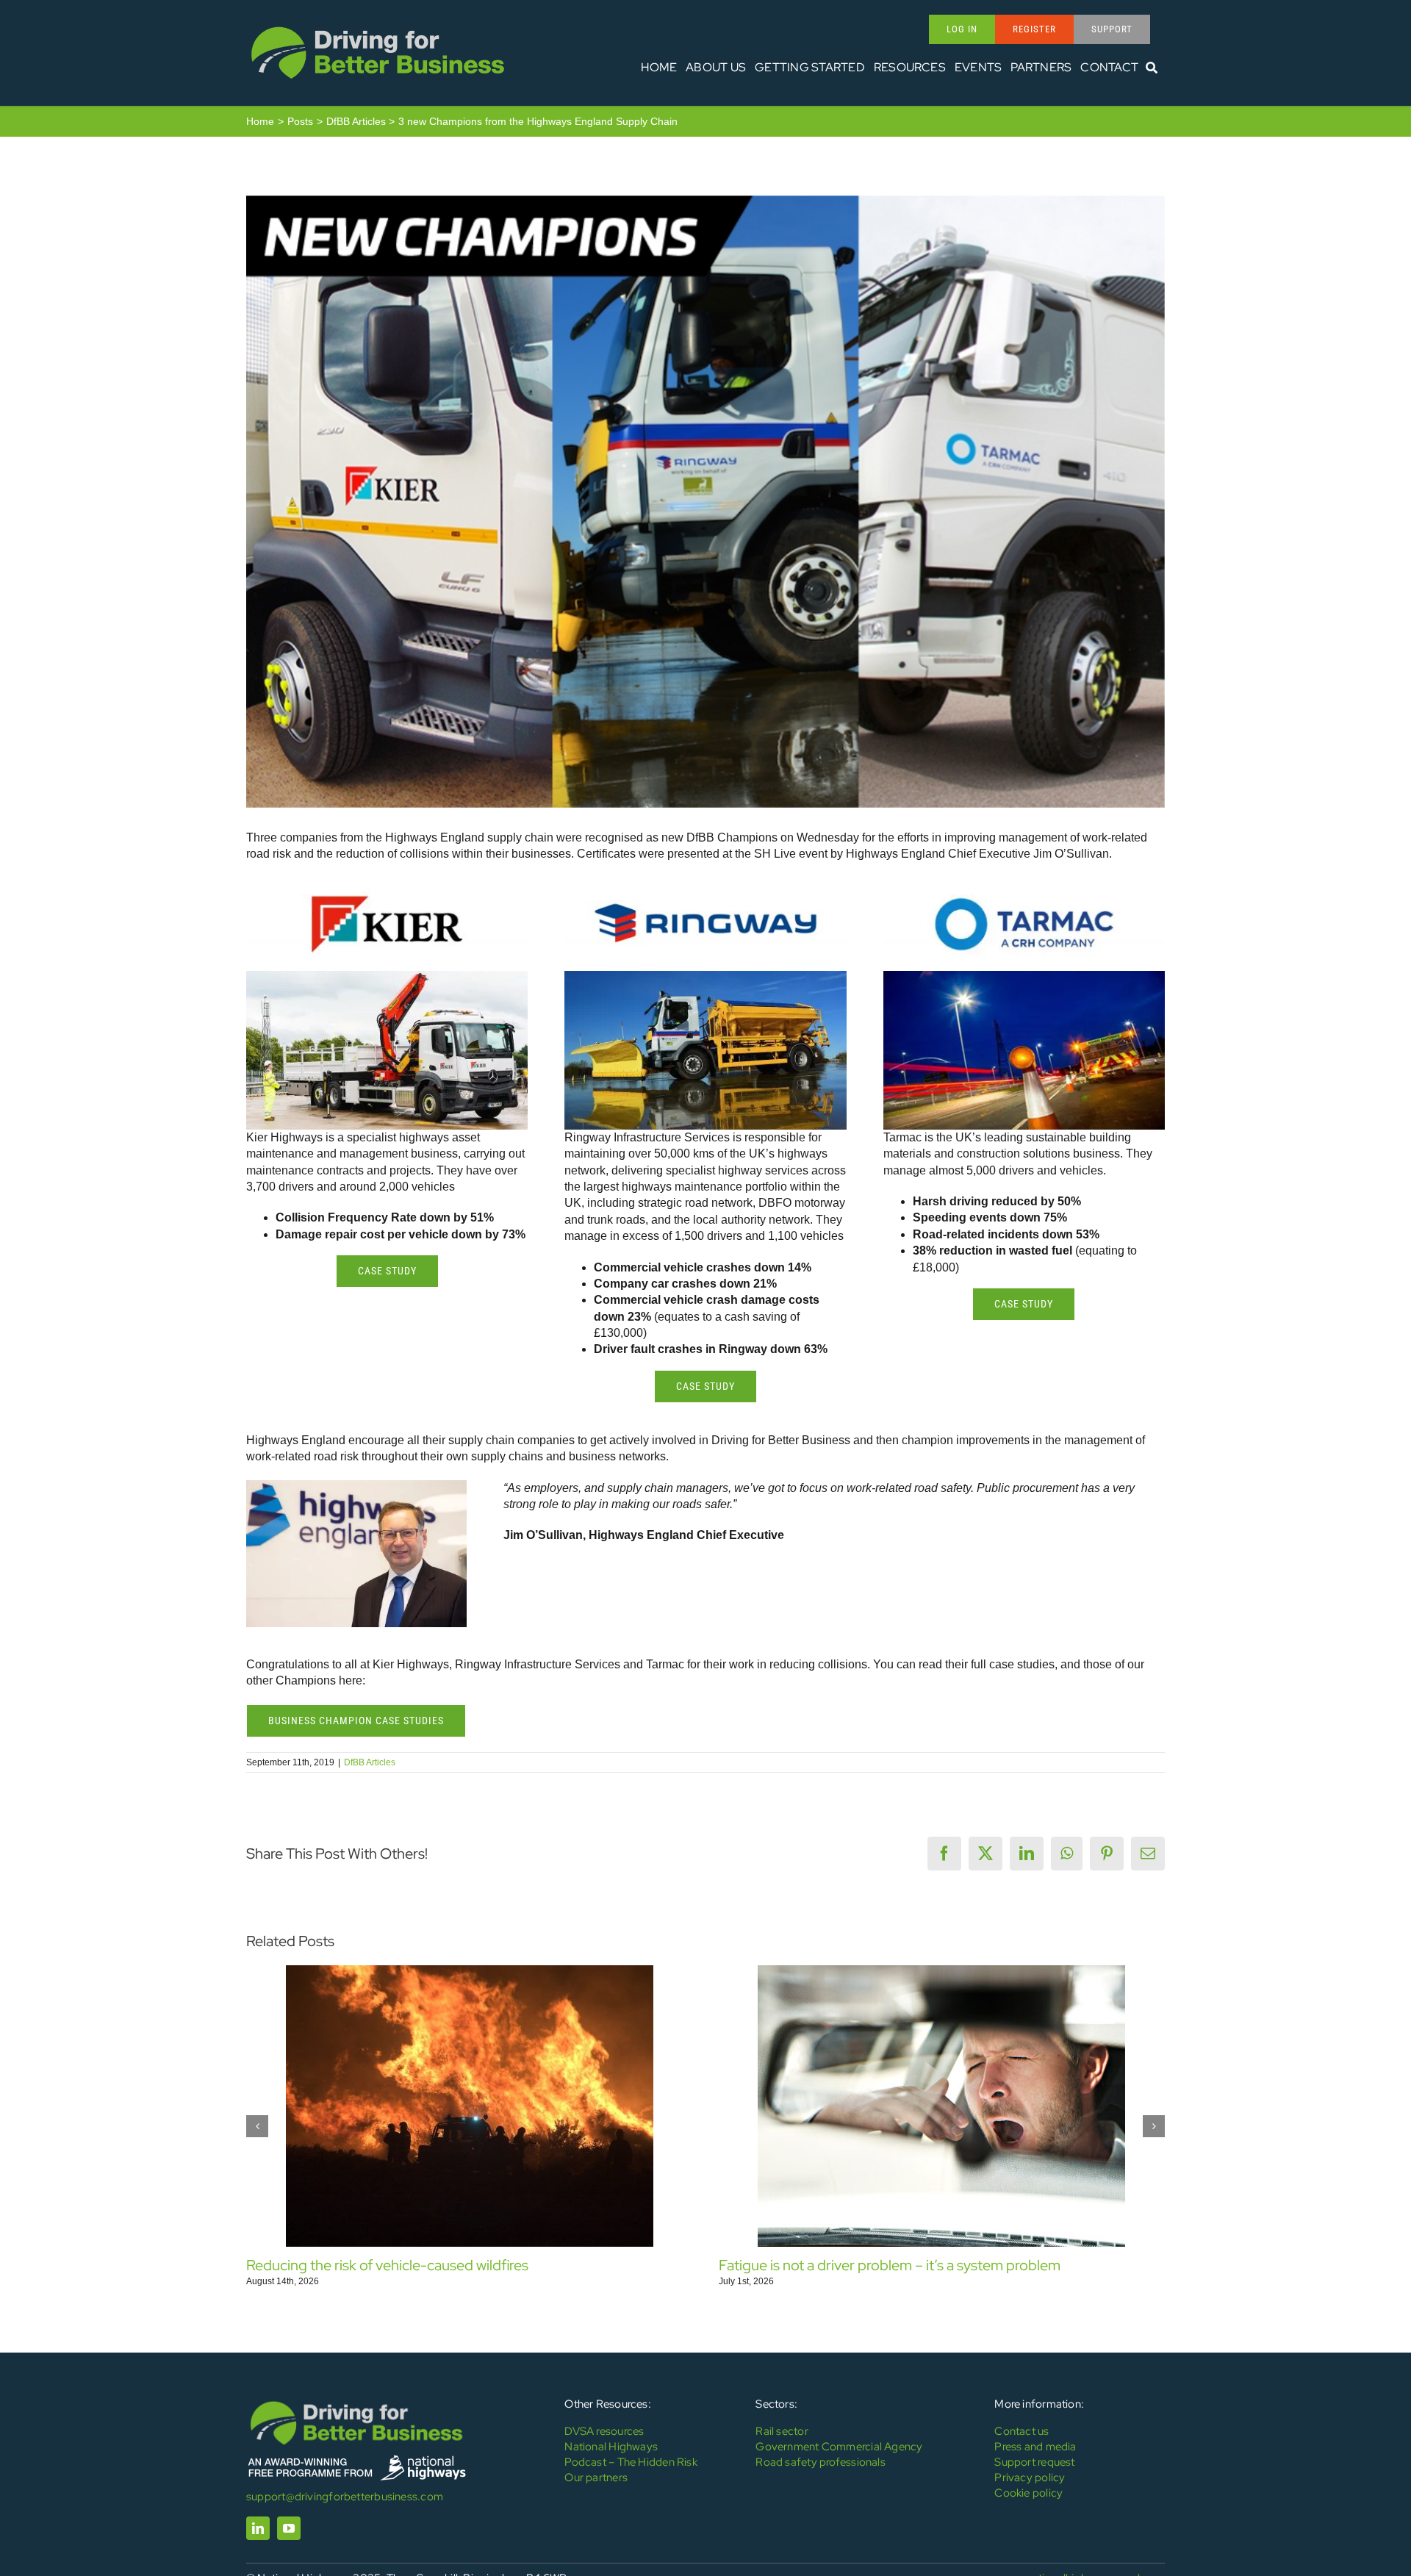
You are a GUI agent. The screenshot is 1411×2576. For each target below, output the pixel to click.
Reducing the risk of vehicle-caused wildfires (387, 2265)
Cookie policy (1028, 2493)
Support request (1034, 2462)
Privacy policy (1030, 2478)
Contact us (1022, 2431)
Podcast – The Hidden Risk (631, 2462)
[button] (257, 2126)
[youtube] (289, 2528)
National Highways (611, 2447)
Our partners (596, 2478)
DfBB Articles (370, 1762)
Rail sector (782, 2431)
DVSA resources (604, 2431)
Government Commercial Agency (839, 2447)
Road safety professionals (821, 2462)
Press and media (1035, 2447)
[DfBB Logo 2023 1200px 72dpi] (378, 27)
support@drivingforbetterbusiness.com (345, 2497)
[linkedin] (258, 2528)
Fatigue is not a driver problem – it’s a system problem (890, 2265)
